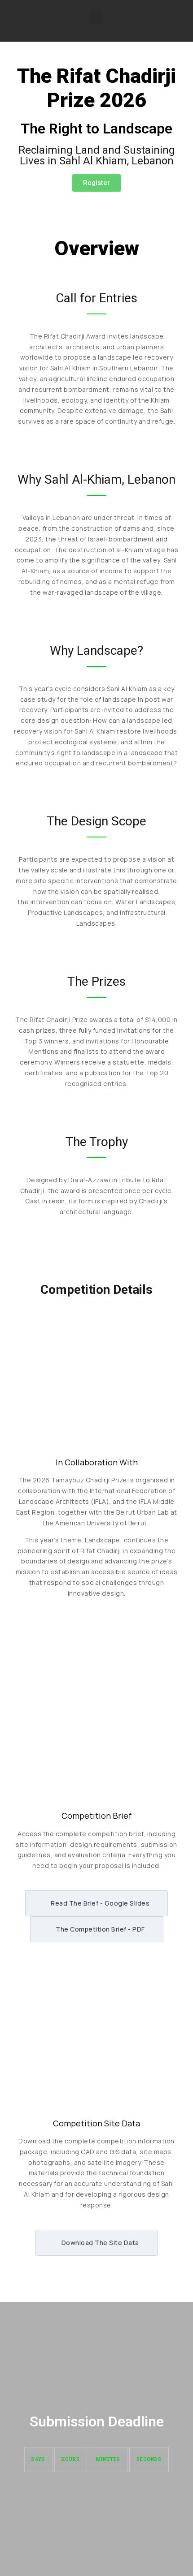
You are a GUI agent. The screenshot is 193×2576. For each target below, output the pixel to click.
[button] (96, 16)
